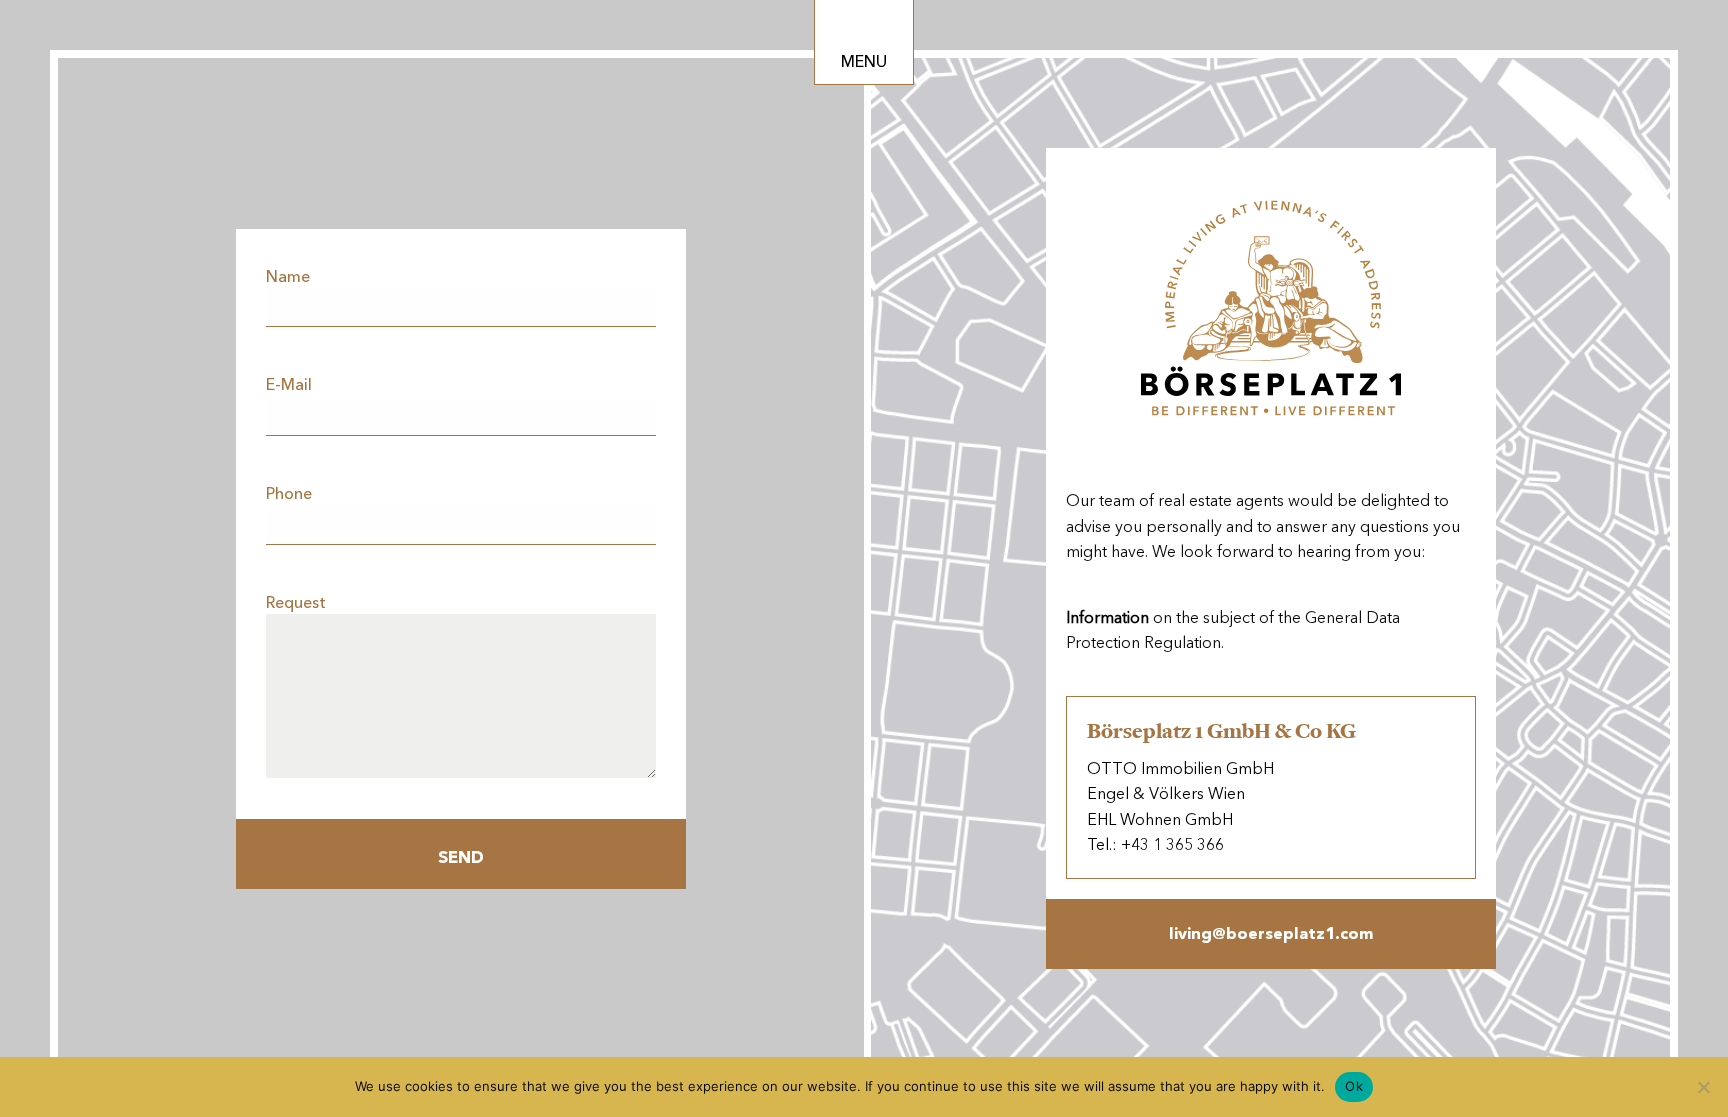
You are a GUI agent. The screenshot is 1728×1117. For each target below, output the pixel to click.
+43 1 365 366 (1172, 844)
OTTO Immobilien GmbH (1180, 768)
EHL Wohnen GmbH (1160, 819)
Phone (289, 493)
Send (461, 857)
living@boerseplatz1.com (1271, 933)
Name (288, 276)
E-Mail (289, 384)
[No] (1703, 1087)
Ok (1354, 1086)
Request (296, 602)
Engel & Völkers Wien (1166, 793)
